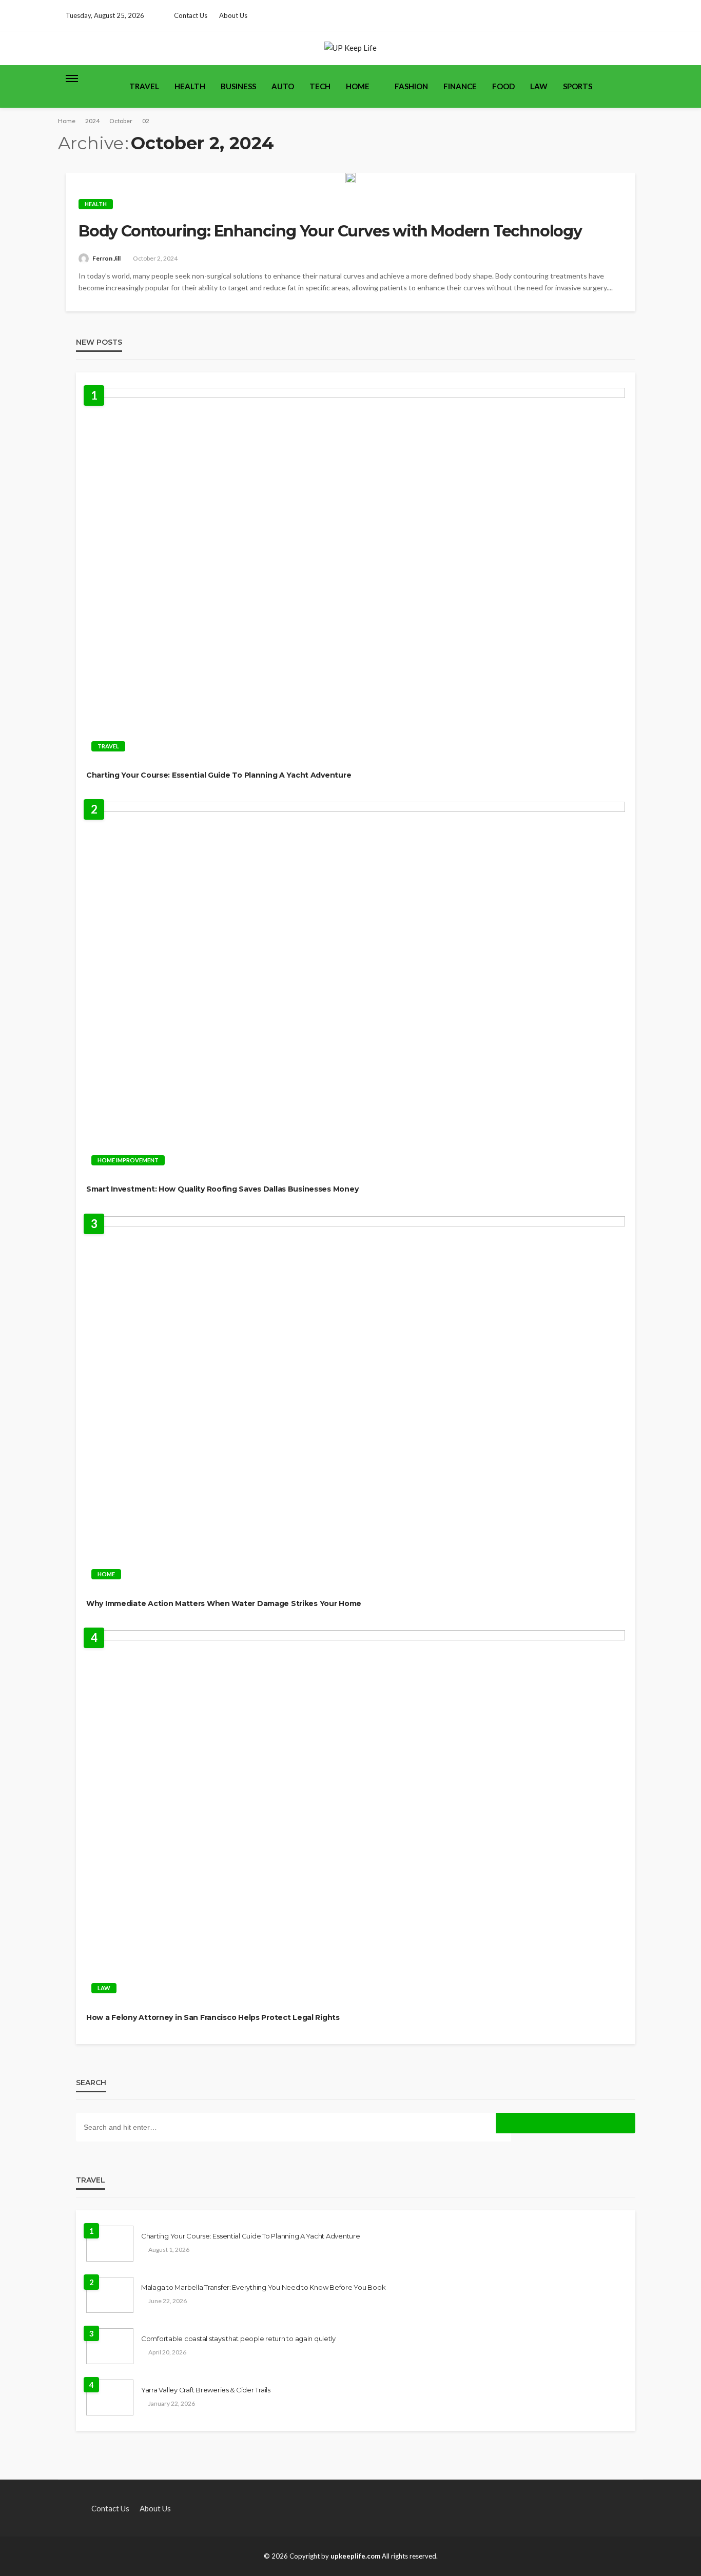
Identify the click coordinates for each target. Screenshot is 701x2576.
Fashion (411, 86)
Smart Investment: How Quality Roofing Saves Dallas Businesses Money (222, 1189)
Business (238, 86)
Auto (283, 86)
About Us (233, 15)
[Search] (627, 78)
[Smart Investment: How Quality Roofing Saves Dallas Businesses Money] (356, 986)
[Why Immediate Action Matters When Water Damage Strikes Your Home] (356, 1401)
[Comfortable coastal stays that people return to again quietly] (110, 2346)
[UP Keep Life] (350, 48)
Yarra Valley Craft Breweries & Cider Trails (206, 2390)
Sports (578, 86)
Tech (320, 86)
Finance (460, 86)
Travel (144, 86)
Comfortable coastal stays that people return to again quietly (238, 2339)
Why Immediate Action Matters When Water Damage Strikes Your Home (224, 1603)
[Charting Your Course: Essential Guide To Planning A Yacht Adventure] (356, 572)
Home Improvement (128, 1160)
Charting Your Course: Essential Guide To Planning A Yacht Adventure (219, 775)
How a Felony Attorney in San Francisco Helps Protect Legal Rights (213, 2017)
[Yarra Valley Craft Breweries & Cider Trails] (110, 2397)
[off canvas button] (72, 78)
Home (358, 86)
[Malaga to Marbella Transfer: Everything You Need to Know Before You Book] (110, 2295)
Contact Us (191, 15)
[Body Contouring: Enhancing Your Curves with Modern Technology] (350, 178)
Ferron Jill (106, 258)
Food (503, 86)
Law (539, 86)
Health (190, 86)
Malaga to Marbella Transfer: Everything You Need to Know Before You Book (263, 2287)
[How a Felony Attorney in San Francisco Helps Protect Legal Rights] (356, 1815)
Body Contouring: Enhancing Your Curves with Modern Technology (330, 231)
